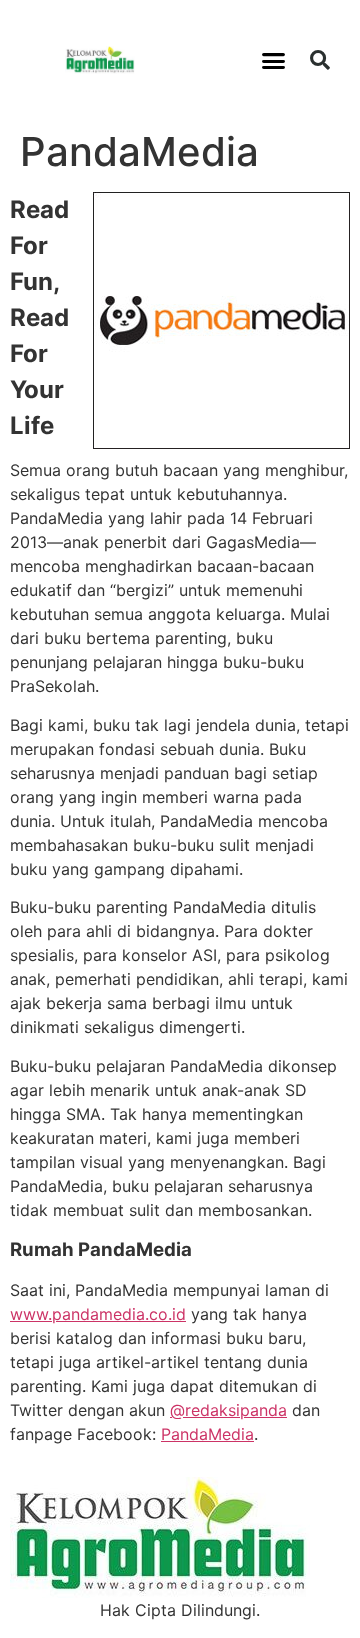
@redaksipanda (228, 1410)
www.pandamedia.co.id (98, 1314)
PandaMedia (207, 1434)
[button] (274, 60)
